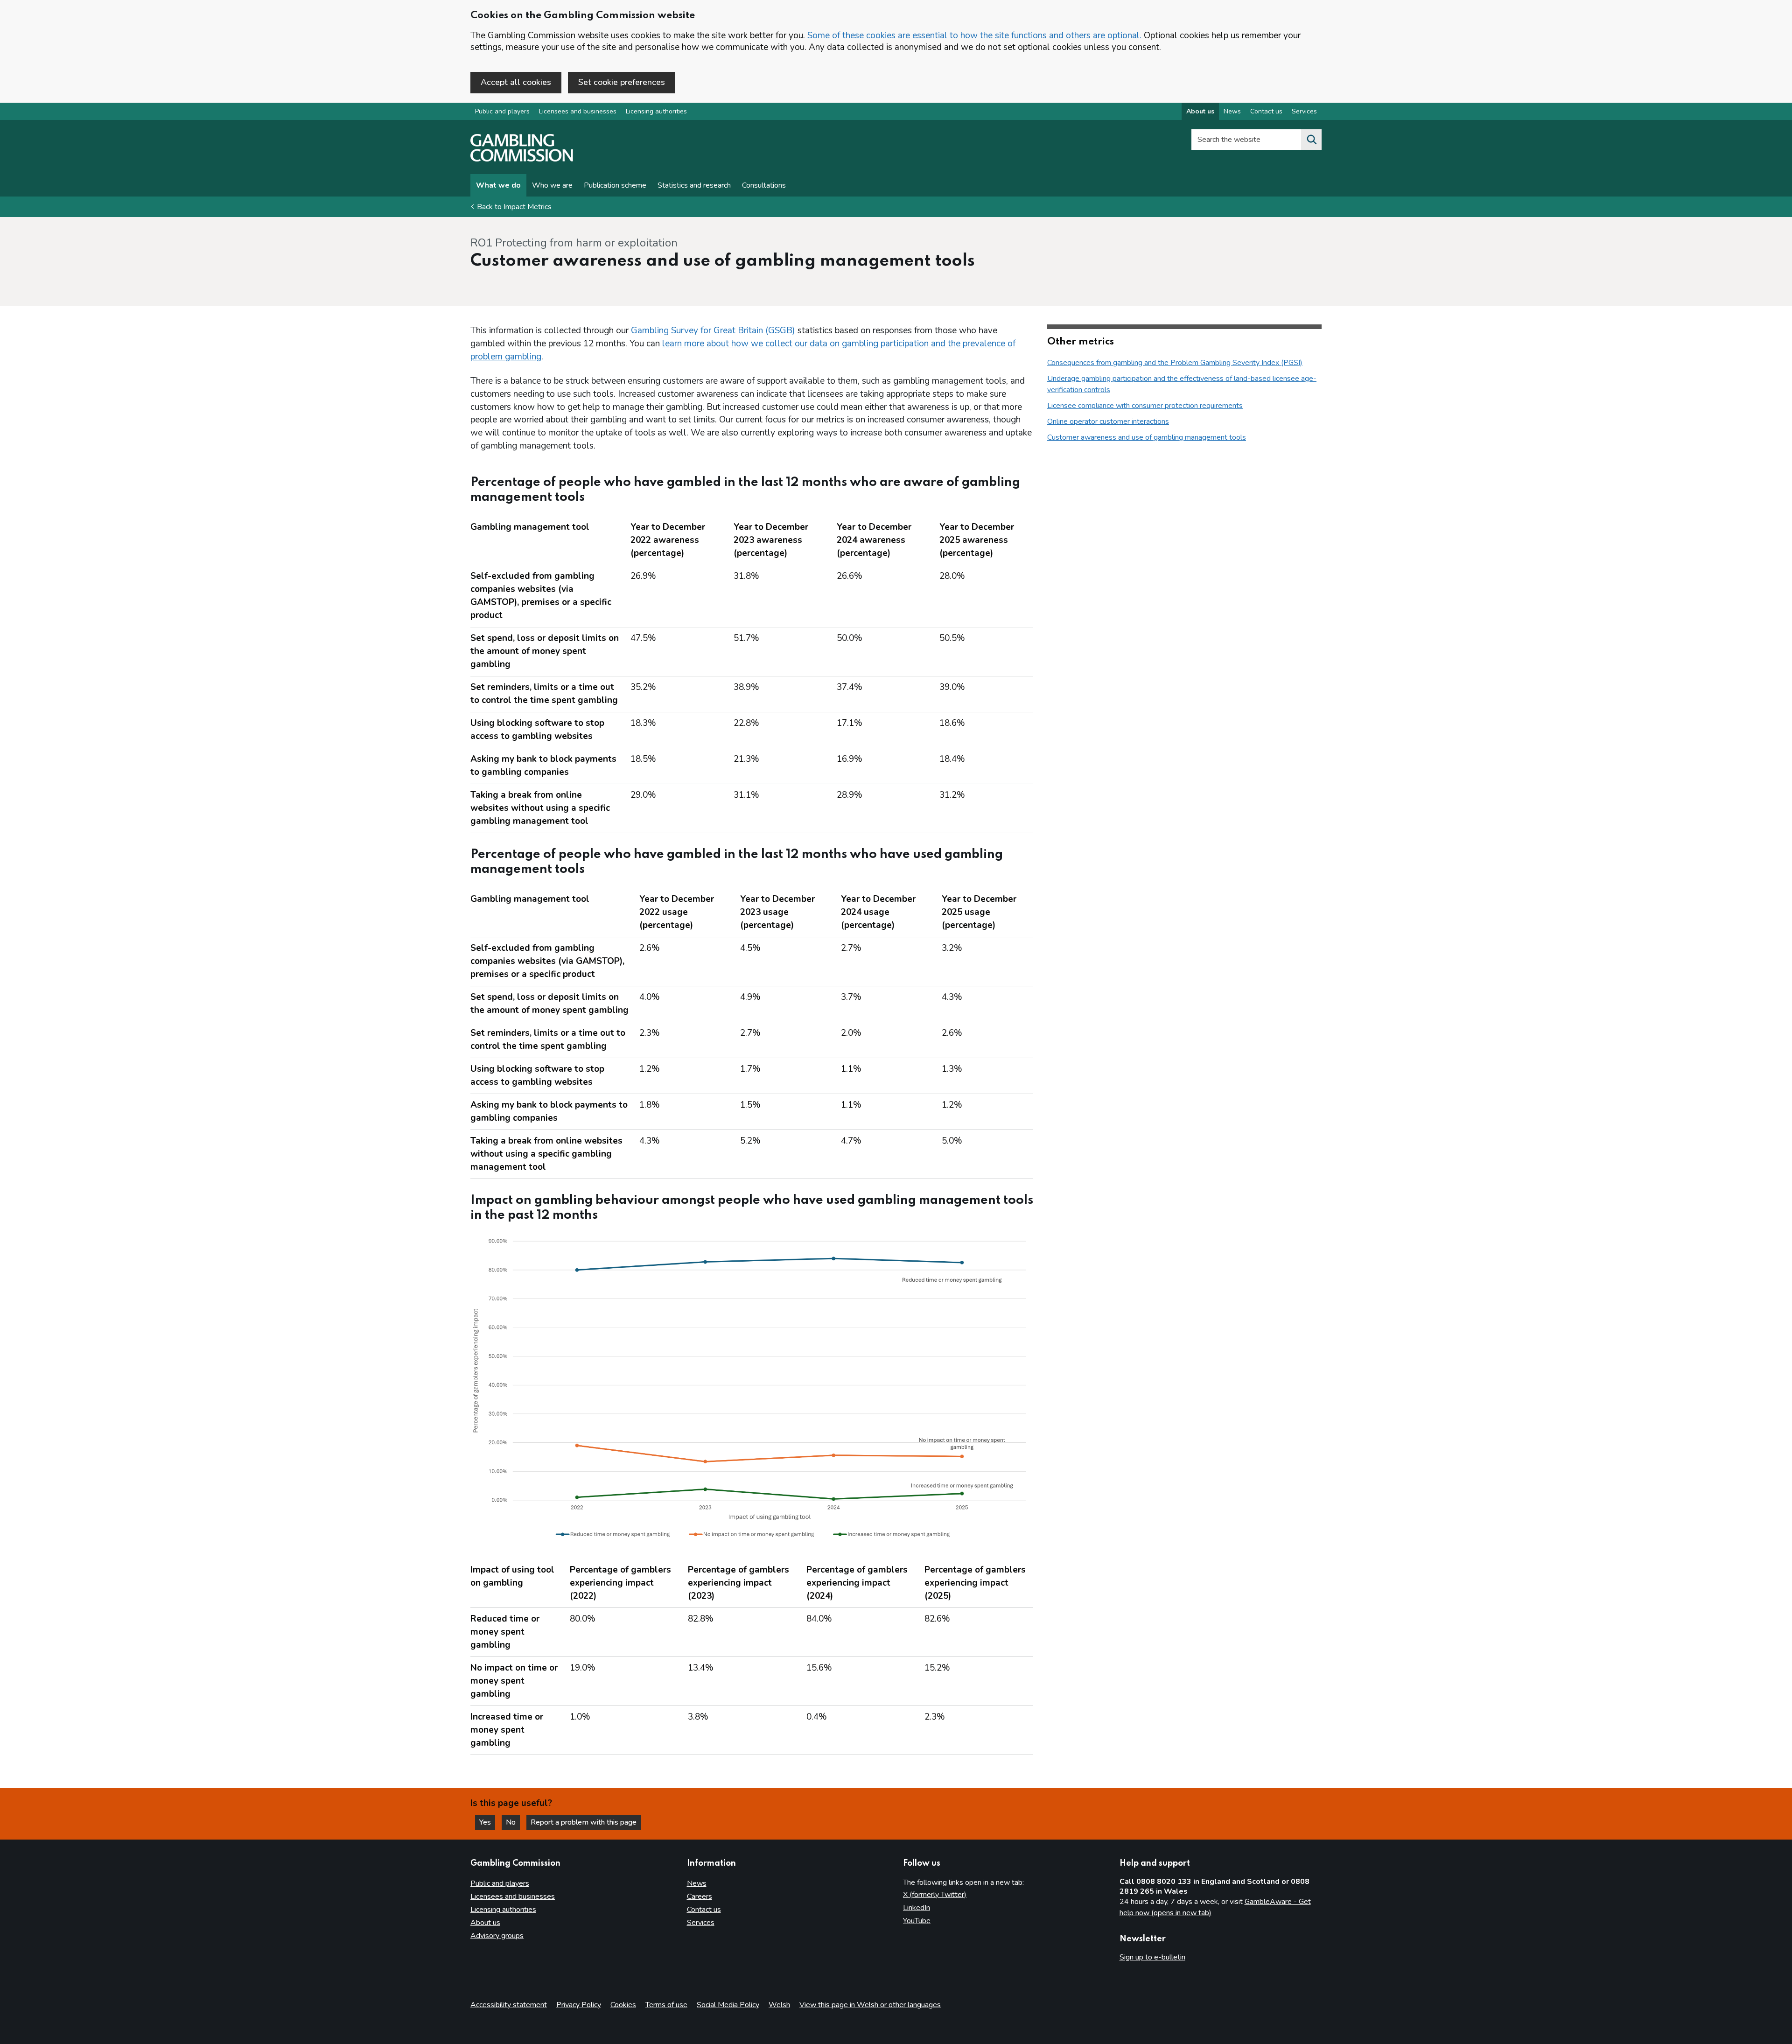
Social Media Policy (728, 2005)
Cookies (623, 2005)
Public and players (502, 111)
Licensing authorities (656, 111)
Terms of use (666, 2005)
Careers (700, 1896)
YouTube (917, 1921)
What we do (498, 185)
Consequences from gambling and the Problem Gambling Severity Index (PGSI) (1175, 363)
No (513, 1822)
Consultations (764, 185)
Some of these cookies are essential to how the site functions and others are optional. (974, 35)
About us (1200, 111)
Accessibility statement (509, 2005)
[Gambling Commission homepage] (522, 159)
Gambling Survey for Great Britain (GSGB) (713, 330)
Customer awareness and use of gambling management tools (1147, 437)
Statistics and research (694, 185)
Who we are (552, 185)
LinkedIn (917, 1908)
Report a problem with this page (584, 1822)
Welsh (779, 2005)
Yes (487, 1822)
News (1232, 111)
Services (1304, 111)
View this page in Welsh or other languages (870, 2005)
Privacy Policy (579, 2005)
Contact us (1266, 111)
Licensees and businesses (578, 111)
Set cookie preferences (622, 82)
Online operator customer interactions (1108, 421)
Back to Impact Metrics (514, 207)
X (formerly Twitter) (935, 1895)
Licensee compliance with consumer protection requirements (1145, 406)
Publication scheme (615, 185)
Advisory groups (497, 1936)
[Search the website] (1311, 140)
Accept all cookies (516, 82)
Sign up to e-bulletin (1152, 1957)
